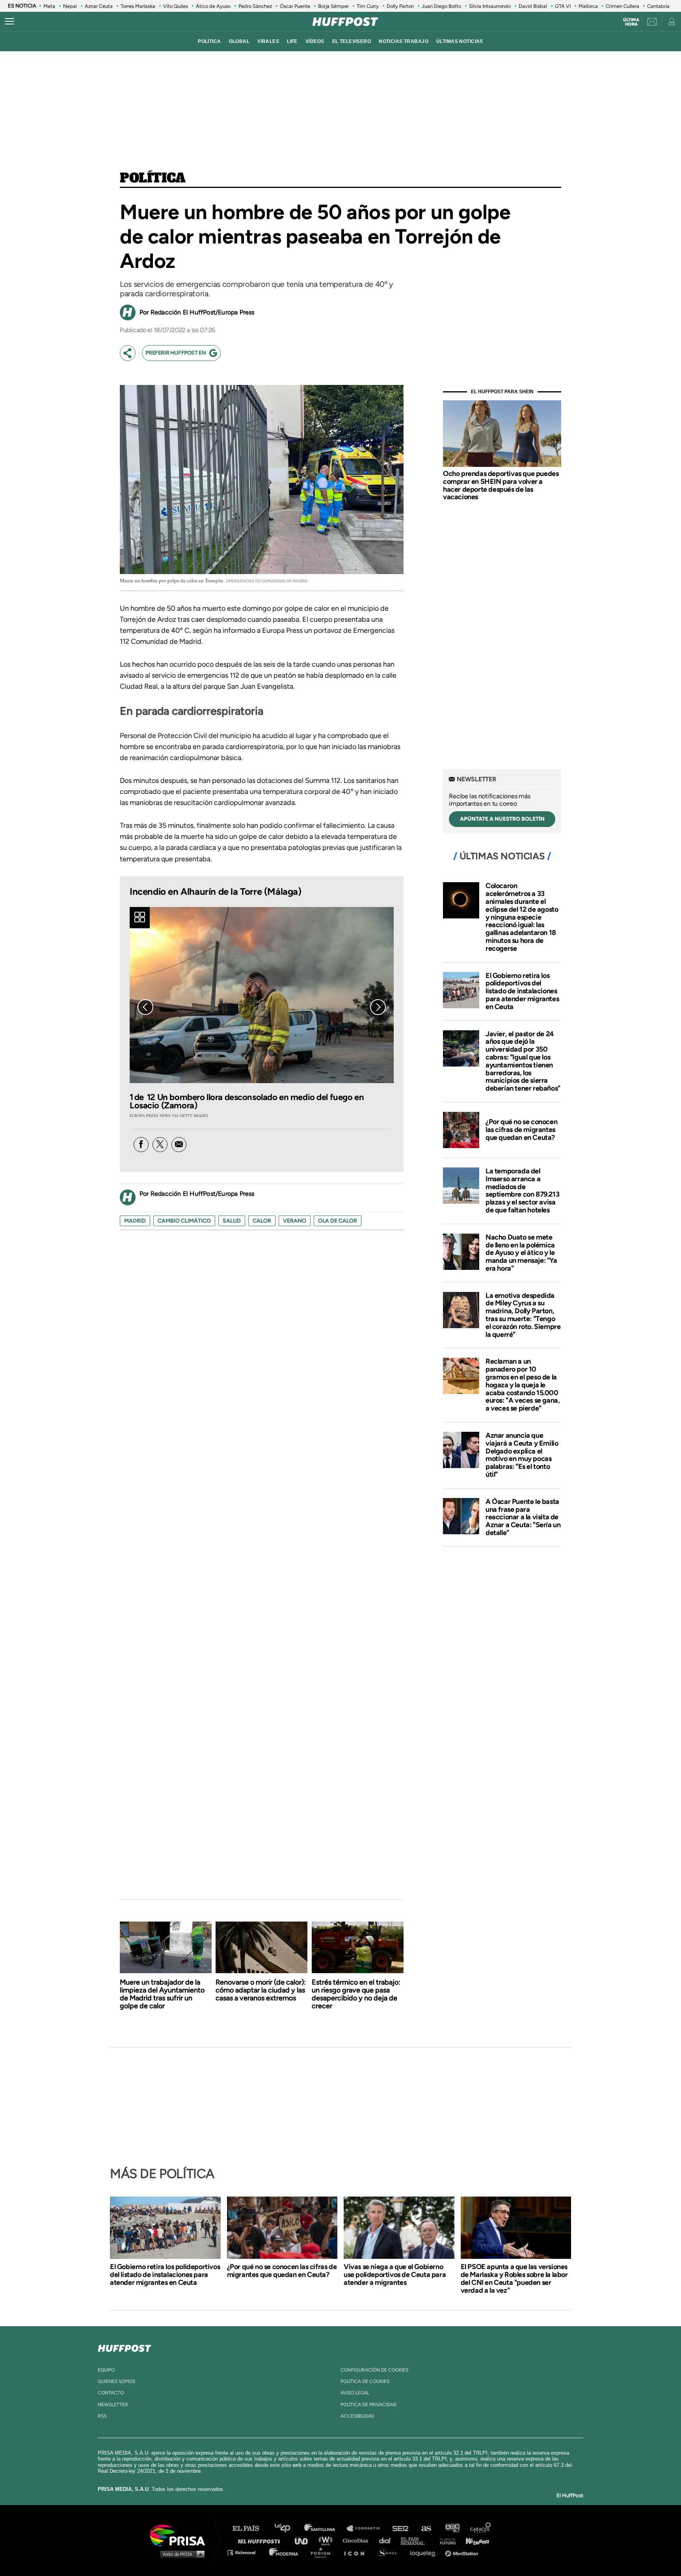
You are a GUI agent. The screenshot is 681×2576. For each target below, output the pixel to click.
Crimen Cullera (622, 6)
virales (268, 41)
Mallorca (588, 6)
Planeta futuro (445, 2540)
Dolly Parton (400, 6)
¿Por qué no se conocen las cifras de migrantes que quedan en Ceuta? (521, 1130)
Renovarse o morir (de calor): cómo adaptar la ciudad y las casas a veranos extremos (261, 1990)
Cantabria (658, 6)
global (239, 41)
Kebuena (474, 2540)
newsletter (113, 2405)
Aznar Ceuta (99, 6)
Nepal (70, 6)
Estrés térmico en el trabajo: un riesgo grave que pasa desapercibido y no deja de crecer (356, 1994)
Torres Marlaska (138, 6)
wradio (327, 2540)
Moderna (284, 2552)
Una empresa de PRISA (180, 2535)
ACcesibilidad (357, 2416)
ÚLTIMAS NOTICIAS (460, 41)
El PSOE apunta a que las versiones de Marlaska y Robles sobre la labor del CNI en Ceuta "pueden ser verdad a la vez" (514, 2279)
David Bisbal (533, 6)
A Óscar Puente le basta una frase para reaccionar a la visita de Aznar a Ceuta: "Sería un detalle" (523, 1517)
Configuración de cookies (374, 2370)
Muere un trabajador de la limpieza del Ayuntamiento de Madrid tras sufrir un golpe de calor (162, 1994)
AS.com (426, 2529)
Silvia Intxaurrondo (490, 6)
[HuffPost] (125, 2347)
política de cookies (365, 2381)
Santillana (325, 2529)
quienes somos (116, 2381)
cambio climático (184, 1221)
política (209, 41)
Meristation (463, 2552)
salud (232, 1221)
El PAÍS (250, 2529)
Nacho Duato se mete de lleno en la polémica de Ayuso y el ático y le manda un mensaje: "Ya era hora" (521, 1253)
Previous (145, 1007)
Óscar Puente (295, 6)
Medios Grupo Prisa (180, 2554)
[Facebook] (141, 1145)
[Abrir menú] (9, 22)
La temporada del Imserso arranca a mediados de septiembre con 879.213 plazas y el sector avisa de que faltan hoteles (522, 1190)
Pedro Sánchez (255, 6)
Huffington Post (261, 2540)
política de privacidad (368, 2405)
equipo (106, 2370)
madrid (135, 1221)
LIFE (292, 41)
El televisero (352, 41)
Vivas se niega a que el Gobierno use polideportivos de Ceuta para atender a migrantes (395, 2275)
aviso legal (355, 2393)
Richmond (246, 2552)
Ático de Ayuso (213, 6)
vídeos (315, 41)
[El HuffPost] (345, 22)
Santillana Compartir (367, 2529)
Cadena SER (401, 2529)
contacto (111, 2393)
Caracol (481, 2529)
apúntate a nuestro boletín (502, 819)
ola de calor (338, 1221)
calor (262, 1221)
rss (102, 2416)
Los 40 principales (288, 2529)
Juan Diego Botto (441, 6)
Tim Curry (368, 6)
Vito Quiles (176, 6)
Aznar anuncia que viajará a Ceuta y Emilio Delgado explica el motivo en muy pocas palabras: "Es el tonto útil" (522, 1455)
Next (378, 1007)
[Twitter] (160, 1145)
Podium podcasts (323, 2552)
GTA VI (563, 6)
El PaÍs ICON (357, 2552)
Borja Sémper (333, 6)
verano (295, 1221)
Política (153, 178)
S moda (390, 2552)
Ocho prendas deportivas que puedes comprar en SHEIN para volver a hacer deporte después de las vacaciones (501, 485)
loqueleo (425, 2552)
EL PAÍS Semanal (416, 2540)
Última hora (631, 22)
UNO (305, 2540)
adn (452, 2529)
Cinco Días (357, 2540)
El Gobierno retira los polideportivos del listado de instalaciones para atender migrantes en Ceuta (522, 991)
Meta (49, 6)
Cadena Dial (387, 2540)
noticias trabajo (404, 41)
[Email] (179, 1145)
